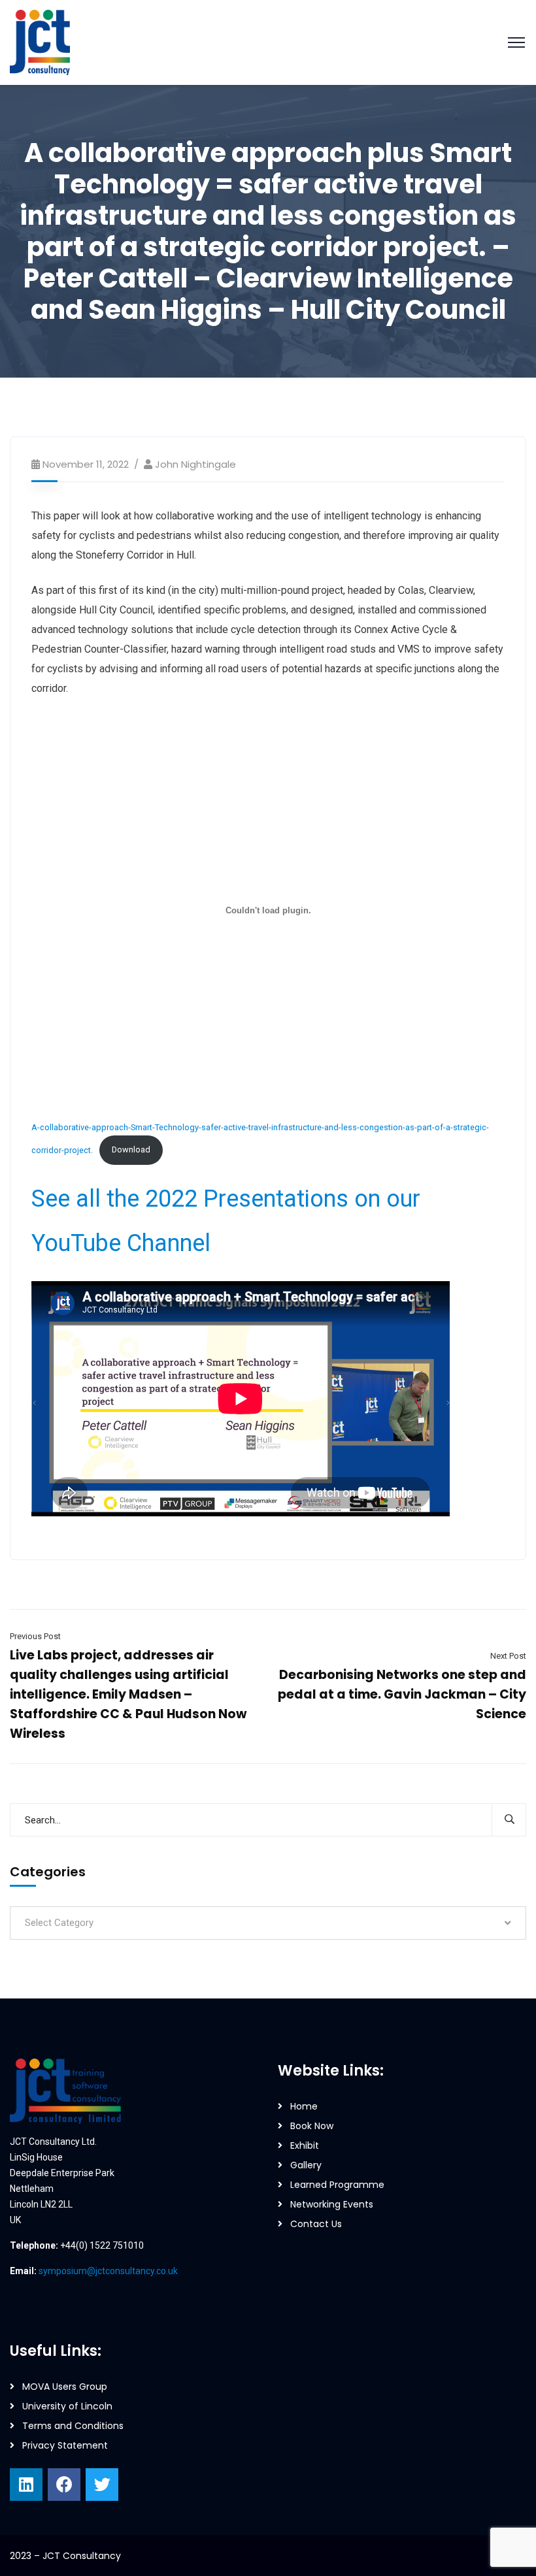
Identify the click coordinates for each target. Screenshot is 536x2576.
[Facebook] (64, 2485)
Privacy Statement (65, 2445)
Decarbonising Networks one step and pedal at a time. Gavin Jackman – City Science (402, 1694)
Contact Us (316, 2224)
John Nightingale (195, 464)
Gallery (306, 2165)
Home (304, 2106)
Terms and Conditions (73, 2426)
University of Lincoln (67, 2406)
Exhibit (305, 2145)
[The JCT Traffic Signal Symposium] (40, 41)
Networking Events (332, 2204)
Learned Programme (337, 2185)
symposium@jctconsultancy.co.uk (108, 2271)
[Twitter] (102, 2485)
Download (131, 1149)
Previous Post (35, 1636)
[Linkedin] (26, 2485)
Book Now (312, 2126)
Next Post (508, 1656)
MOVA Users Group (65, 2387)
